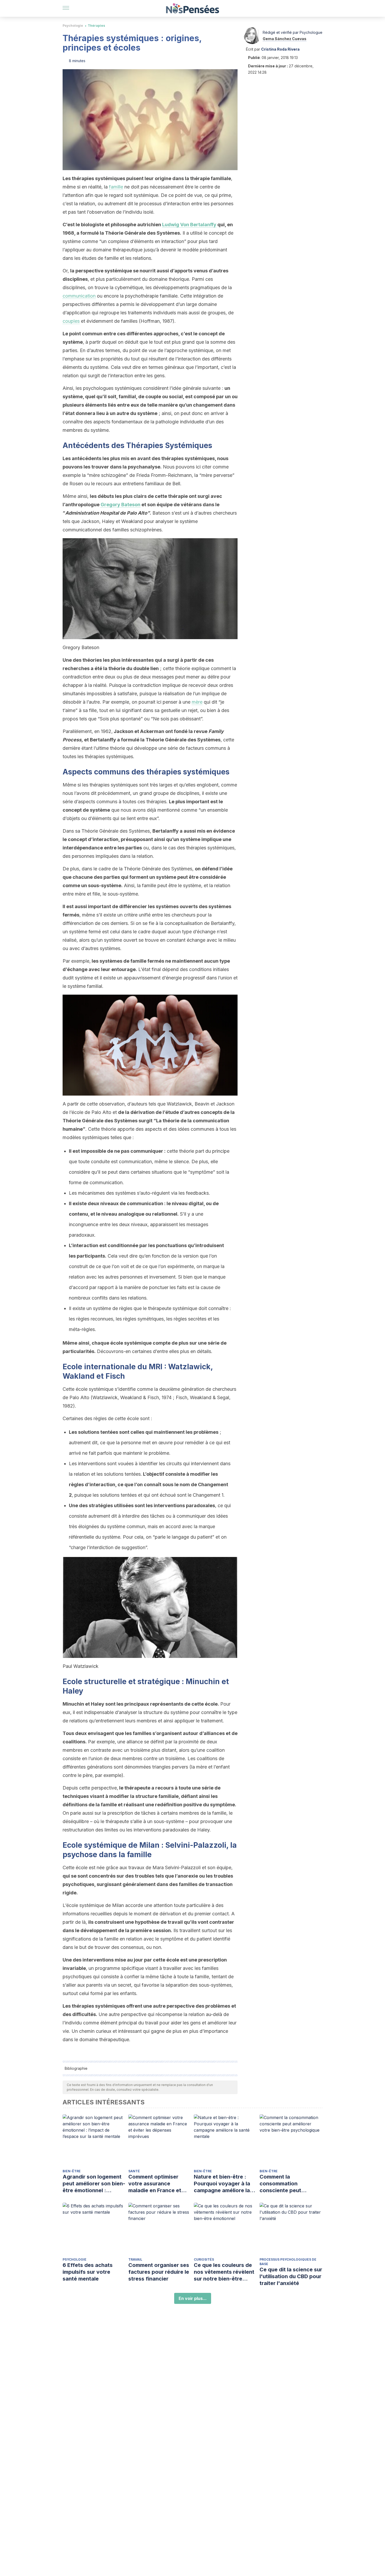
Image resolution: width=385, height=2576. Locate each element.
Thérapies (96, 26)
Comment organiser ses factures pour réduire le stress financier (159, 2272)
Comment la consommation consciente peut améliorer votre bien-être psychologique (287, 2184)
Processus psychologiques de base (288, 2262)
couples (71, 321)
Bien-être (72, 2171)
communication (79, 296)
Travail (135, 2259)
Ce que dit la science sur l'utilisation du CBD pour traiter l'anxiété (291, 2276)
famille (116, 187)
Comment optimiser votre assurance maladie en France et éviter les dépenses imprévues (155, 2184)
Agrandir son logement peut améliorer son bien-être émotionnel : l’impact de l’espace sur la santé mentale (94, 2184)
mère (197, 702)
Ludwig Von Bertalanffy (189, 225)
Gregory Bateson (120, 505)
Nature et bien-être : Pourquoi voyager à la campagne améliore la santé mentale (222, 2184)
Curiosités (204, 2259)
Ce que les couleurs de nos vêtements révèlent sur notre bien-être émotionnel (224, 2272)
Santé (134, 2171)
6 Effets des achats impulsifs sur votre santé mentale (88, 2272)
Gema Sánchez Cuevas (285, 39)
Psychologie (73, 26)
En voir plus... (193, 2298)
